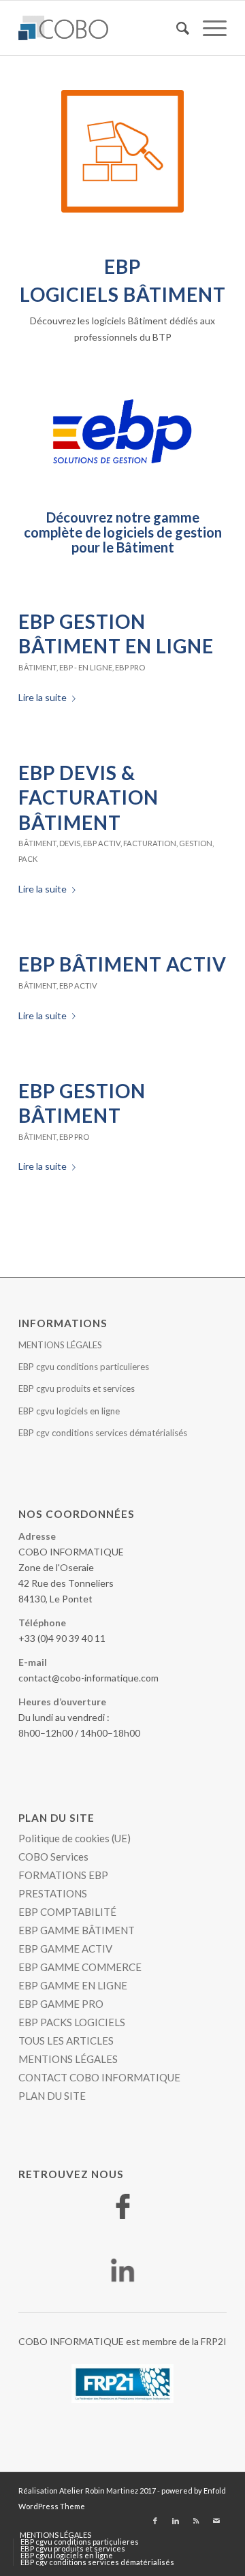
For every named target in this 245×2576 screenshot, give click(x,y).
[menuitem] (176, 28)
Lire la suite (43, 697)
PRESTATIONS (53, 1893)
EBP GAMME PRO (61, 2004)
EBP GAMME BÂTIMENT (77, 1930)
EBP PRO (130, 667)
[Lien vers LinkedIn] (176, 2521)
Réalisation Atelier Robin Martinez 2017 (87, 2490)
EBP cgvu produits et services (77, 1388)
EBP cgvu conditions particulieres (84, 1367)
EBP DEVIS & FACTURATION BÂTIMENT (88, 797)
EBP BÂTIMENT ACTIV (122, 964)
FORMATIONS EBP (63, 1875)
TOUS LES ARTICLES (66, 2040)
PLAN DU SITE (52, 2096)
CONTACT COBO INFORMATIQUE (99, 2077)
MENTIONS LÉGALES (60, 1345)
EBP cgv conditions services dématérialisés (103, 1433)
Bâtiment (37, 667)
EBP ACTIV (102, 843)
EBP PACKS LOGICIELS (72, 2022)
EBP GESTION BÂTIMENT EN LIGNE (116, 634)
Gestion (196, 843)
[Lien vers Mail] (216, 2521)
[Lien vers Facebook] (155, 2521)
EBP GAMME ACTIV (65, 1949)
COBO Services (53, 1857)
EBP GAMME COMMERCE (80, 1967)
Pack (28, 859)
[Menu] (208, 28)
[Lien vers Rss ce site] (196, 2521)
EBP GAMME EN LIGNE (73, 1985)
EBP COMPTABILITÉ (67, 1912)
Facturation (150, 843)
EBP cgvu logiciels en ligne (69, 1411)
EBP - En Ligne (86, 667)
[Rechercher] (176, 28)
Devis (70, 843)
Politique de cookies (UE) (75, 1838)
